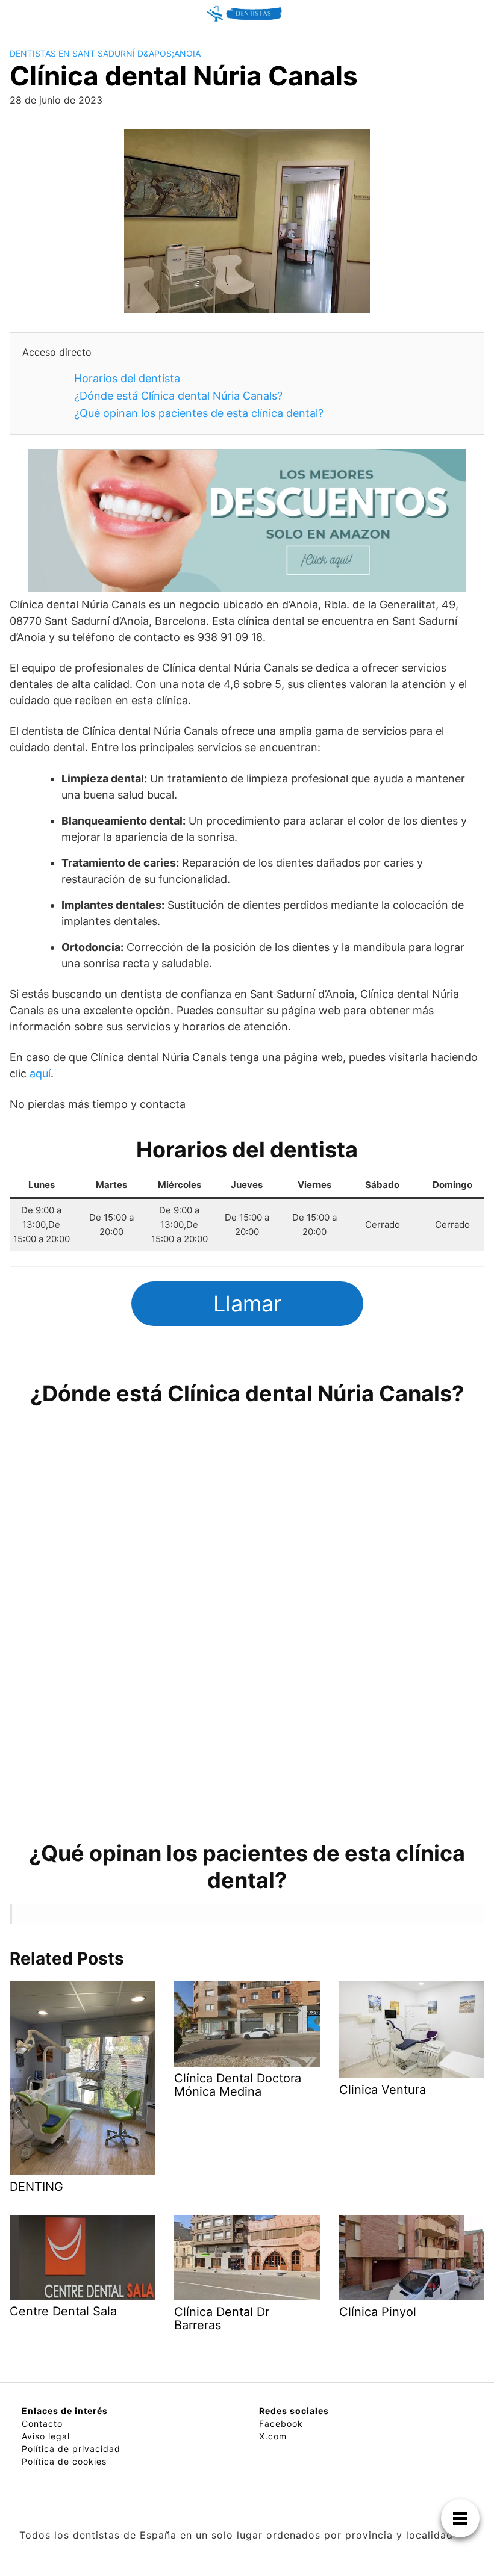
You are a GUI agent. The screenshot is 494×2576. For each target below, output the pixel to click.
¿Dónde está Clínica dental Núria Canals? (178, 396)
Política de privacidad (71, 2449)
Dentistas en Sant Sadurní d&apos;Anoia (105, 53)
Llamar (247, 1304)
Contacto (42, 2423)
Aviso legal (46, 2436)
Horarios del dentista (127, 378)
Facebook (281, 2423)
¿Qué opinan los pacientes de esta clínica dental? (199, 413)
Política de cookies (64, 2461)
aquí (40, 1073)
